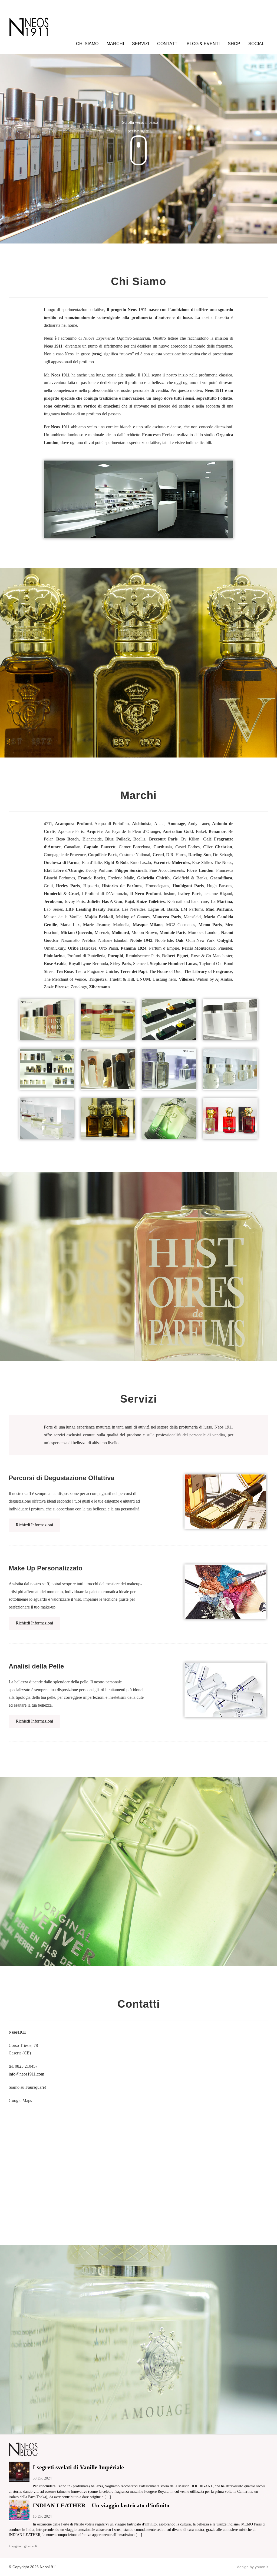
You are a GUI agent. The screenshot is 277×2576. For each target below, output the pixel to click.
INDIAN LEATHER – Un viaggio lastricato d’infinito (101, 2505)
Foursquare (35, 2087)
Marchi (115, 44)
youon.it (262, 2567)
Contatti (168, 44)
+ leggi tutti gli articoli (23, 2546)
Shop (234, 44)
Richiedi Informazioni (34, 1525)
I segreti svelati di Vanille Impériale (78, 2467)
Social (256, 44)
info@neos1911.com (26, 2074)
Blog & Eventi (203, 44)
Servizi (141, 44)
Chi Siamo (87, 44)
